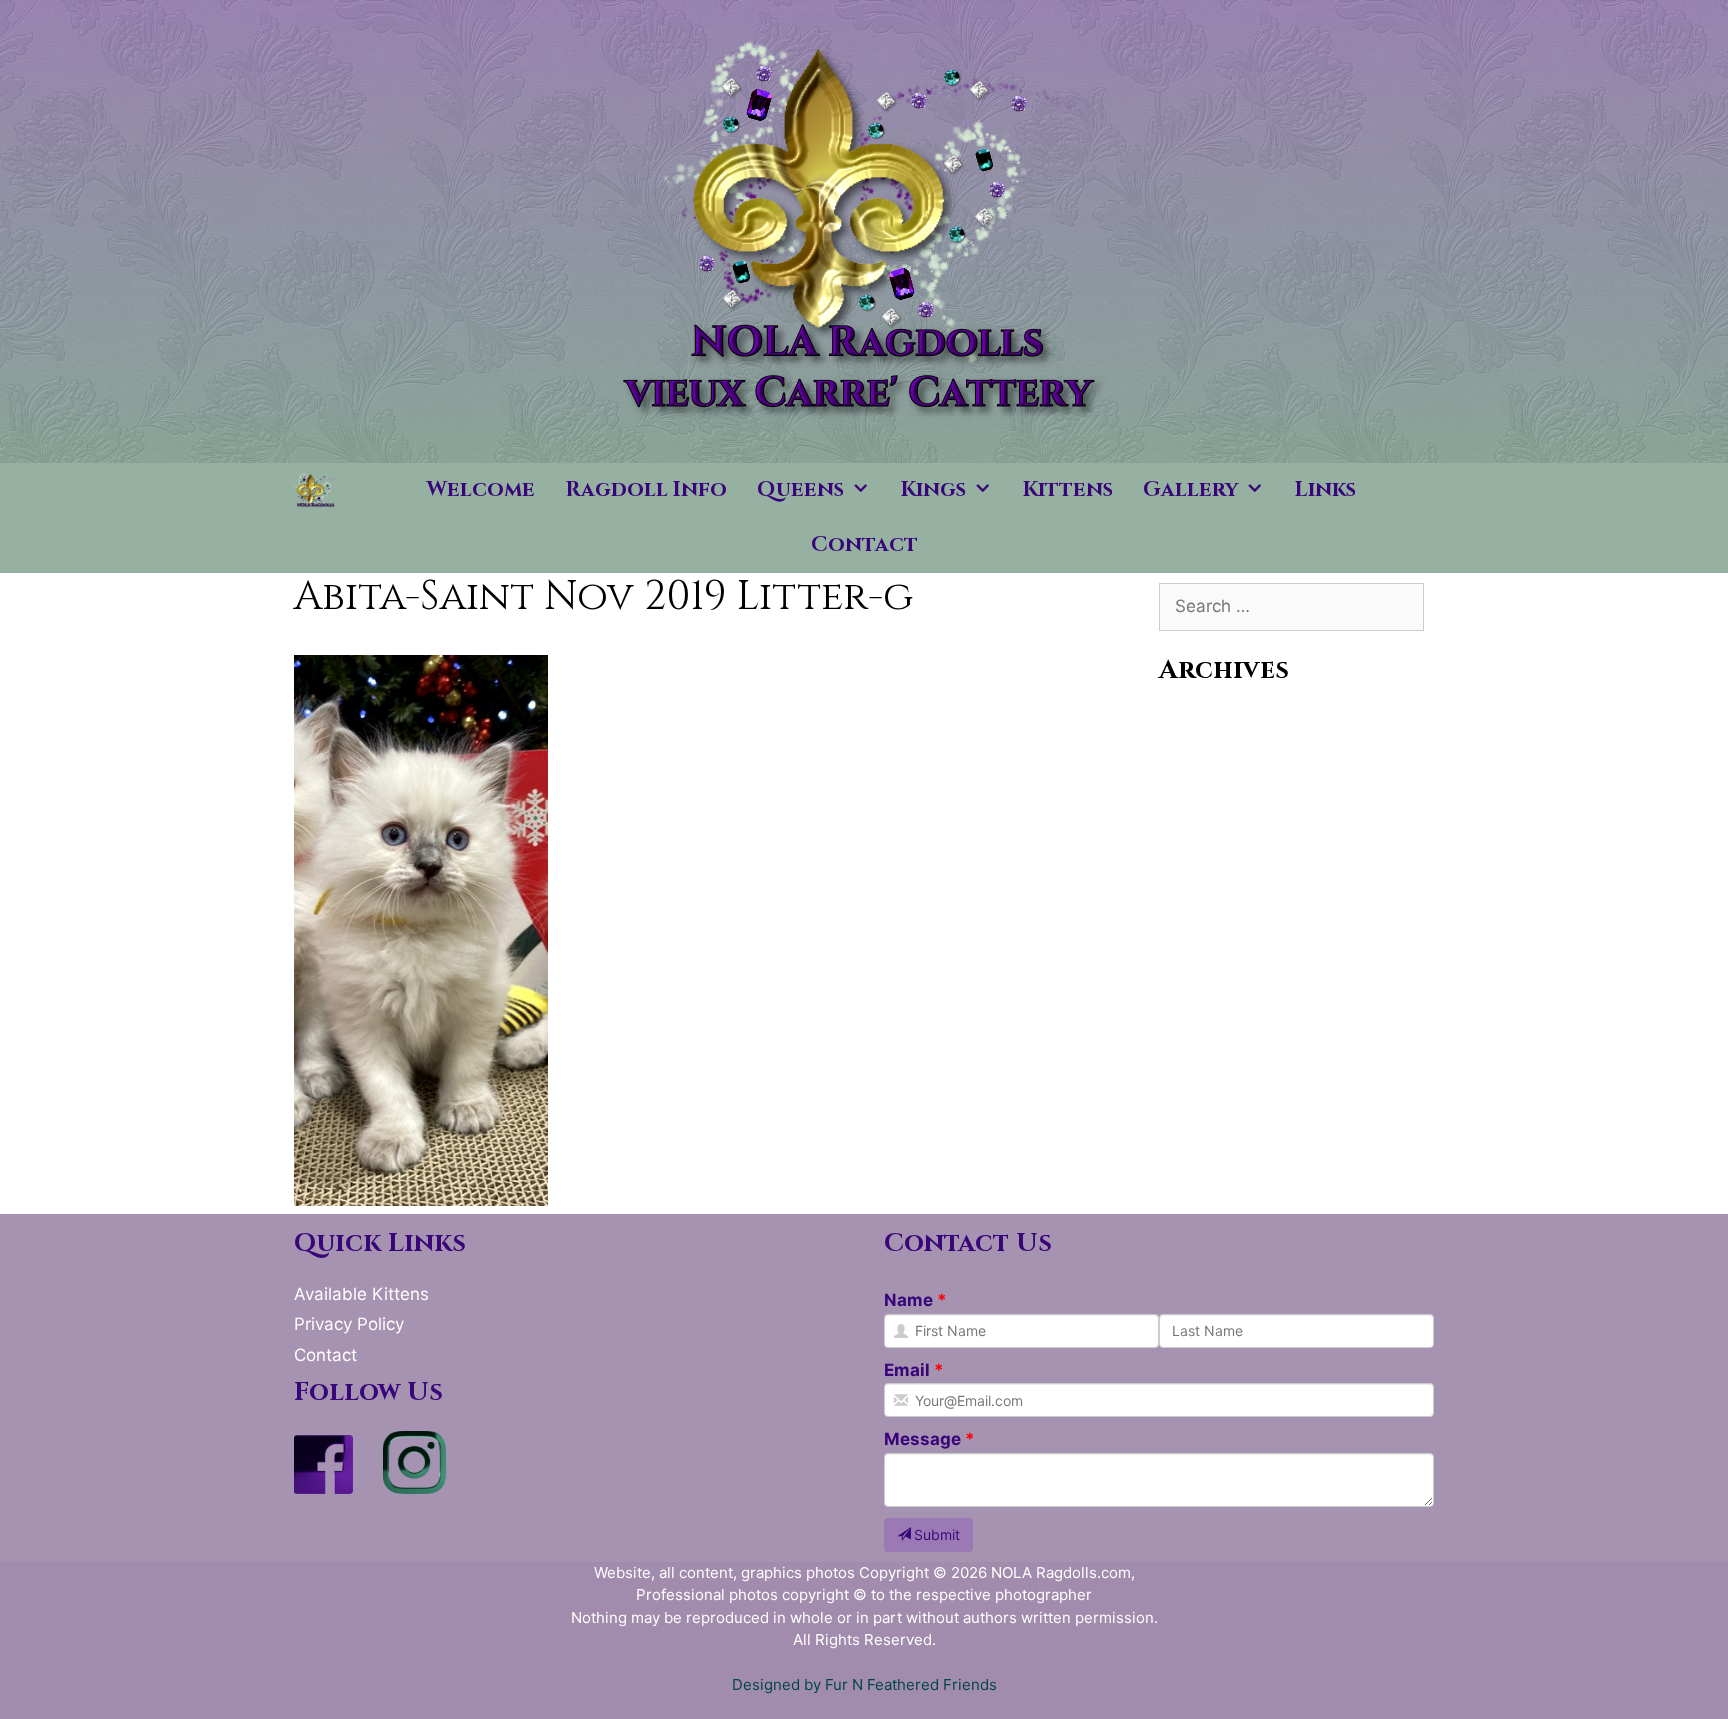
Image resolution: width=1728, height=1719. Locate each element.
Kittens (1068, 490)
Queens (800, 490)
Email (907, 1370)
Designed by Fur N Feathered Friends (864, 1684)
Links (1325, 490)
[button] (865, 490)
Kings (933, 490)
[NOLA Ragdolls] (316, 490)
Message (922, 1439)
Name (908, 1300)
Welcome (481, 490)
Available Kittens (361, 1294)
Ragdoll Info (646, 490)
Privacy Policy (349, 1324)
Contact (864, 545)
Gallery (1190, 490)
